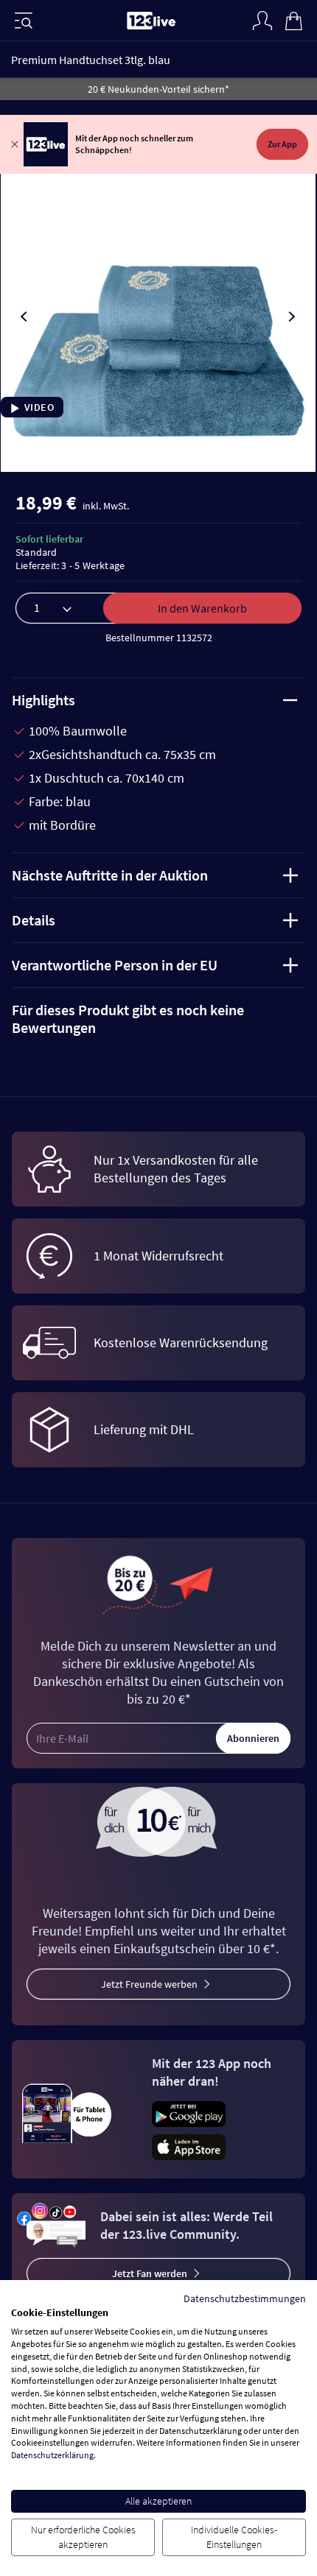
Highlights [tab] (43, 700)
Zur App (282, 144)
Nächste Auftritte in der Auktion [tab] (110, 875)
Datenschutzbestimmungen (245, 2298)
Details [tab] (34, 920)
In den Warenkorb (202, 608)
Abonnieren (253, 1738)
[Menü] (24, 21)
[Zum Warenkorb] (293, 19)
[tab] (158, 1019)
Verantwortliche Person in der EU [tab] (115, 965)
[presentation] (25, 317)
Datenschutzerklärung (52, 2455)
